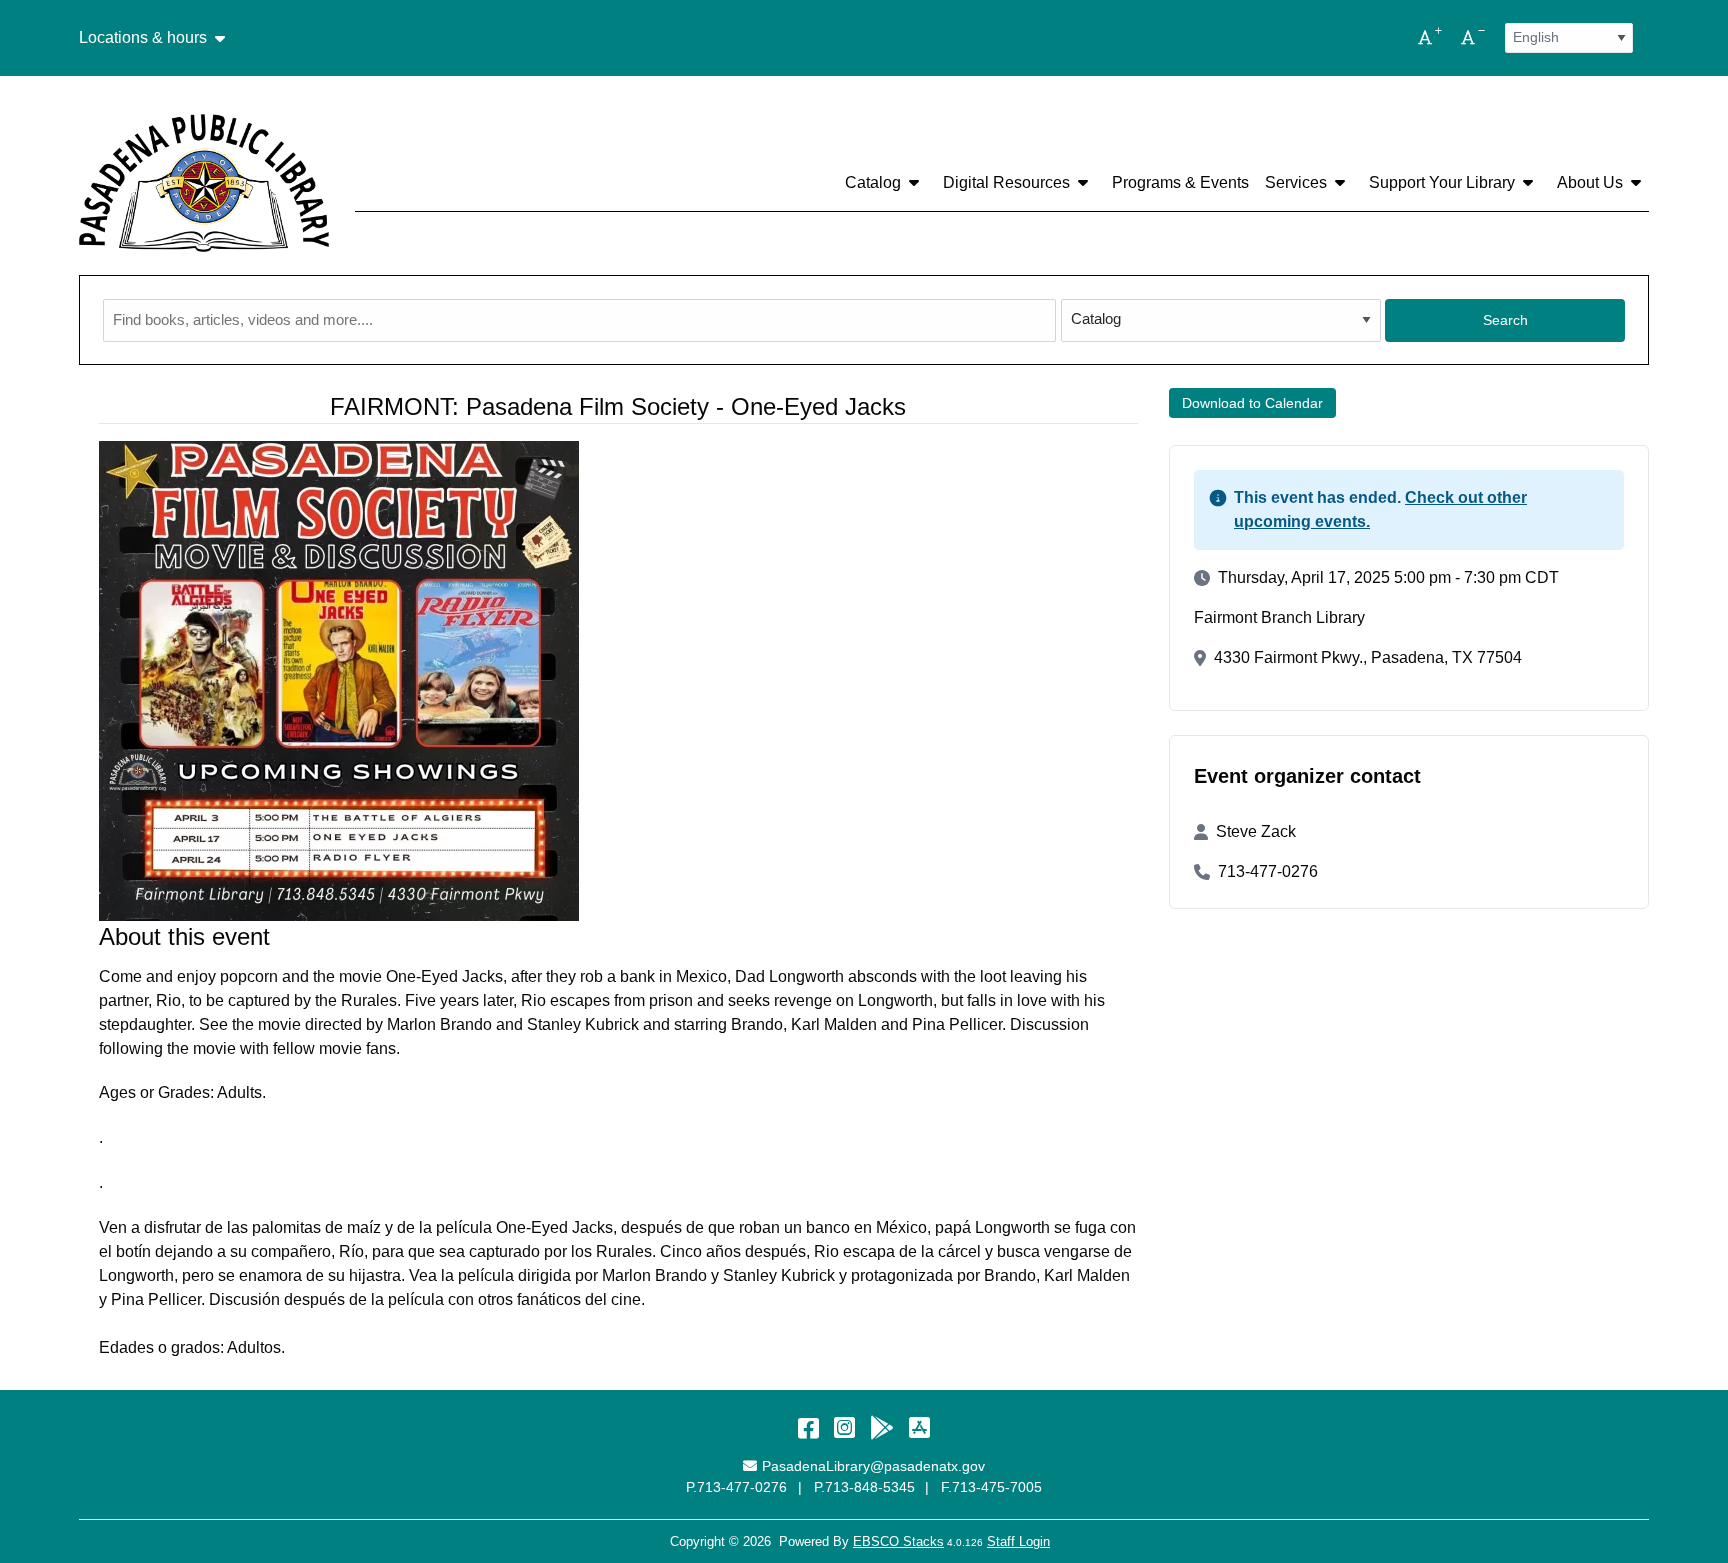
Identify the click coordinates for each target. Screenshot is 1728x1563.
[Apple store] (919, 1427)
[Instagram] (844, 1427)
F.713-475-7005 (991, 1487)
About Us (1590, 182)
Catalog (873, 182)
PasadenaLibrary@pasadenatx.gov (873, 1466)
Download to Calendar (1252, 403)
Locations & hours (143, 38)
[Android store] (882, 1427)
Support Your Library (1442, 182)
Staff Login (1018, 1541)
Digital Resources (1006, 182)
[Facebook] (808, 1427)
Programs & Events (1180, 182)
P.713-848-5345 (864, 1487)
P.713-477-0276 (736, 1487)
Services (1296, 182)
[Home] (204, 183)
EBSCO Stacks (898, 1541)
